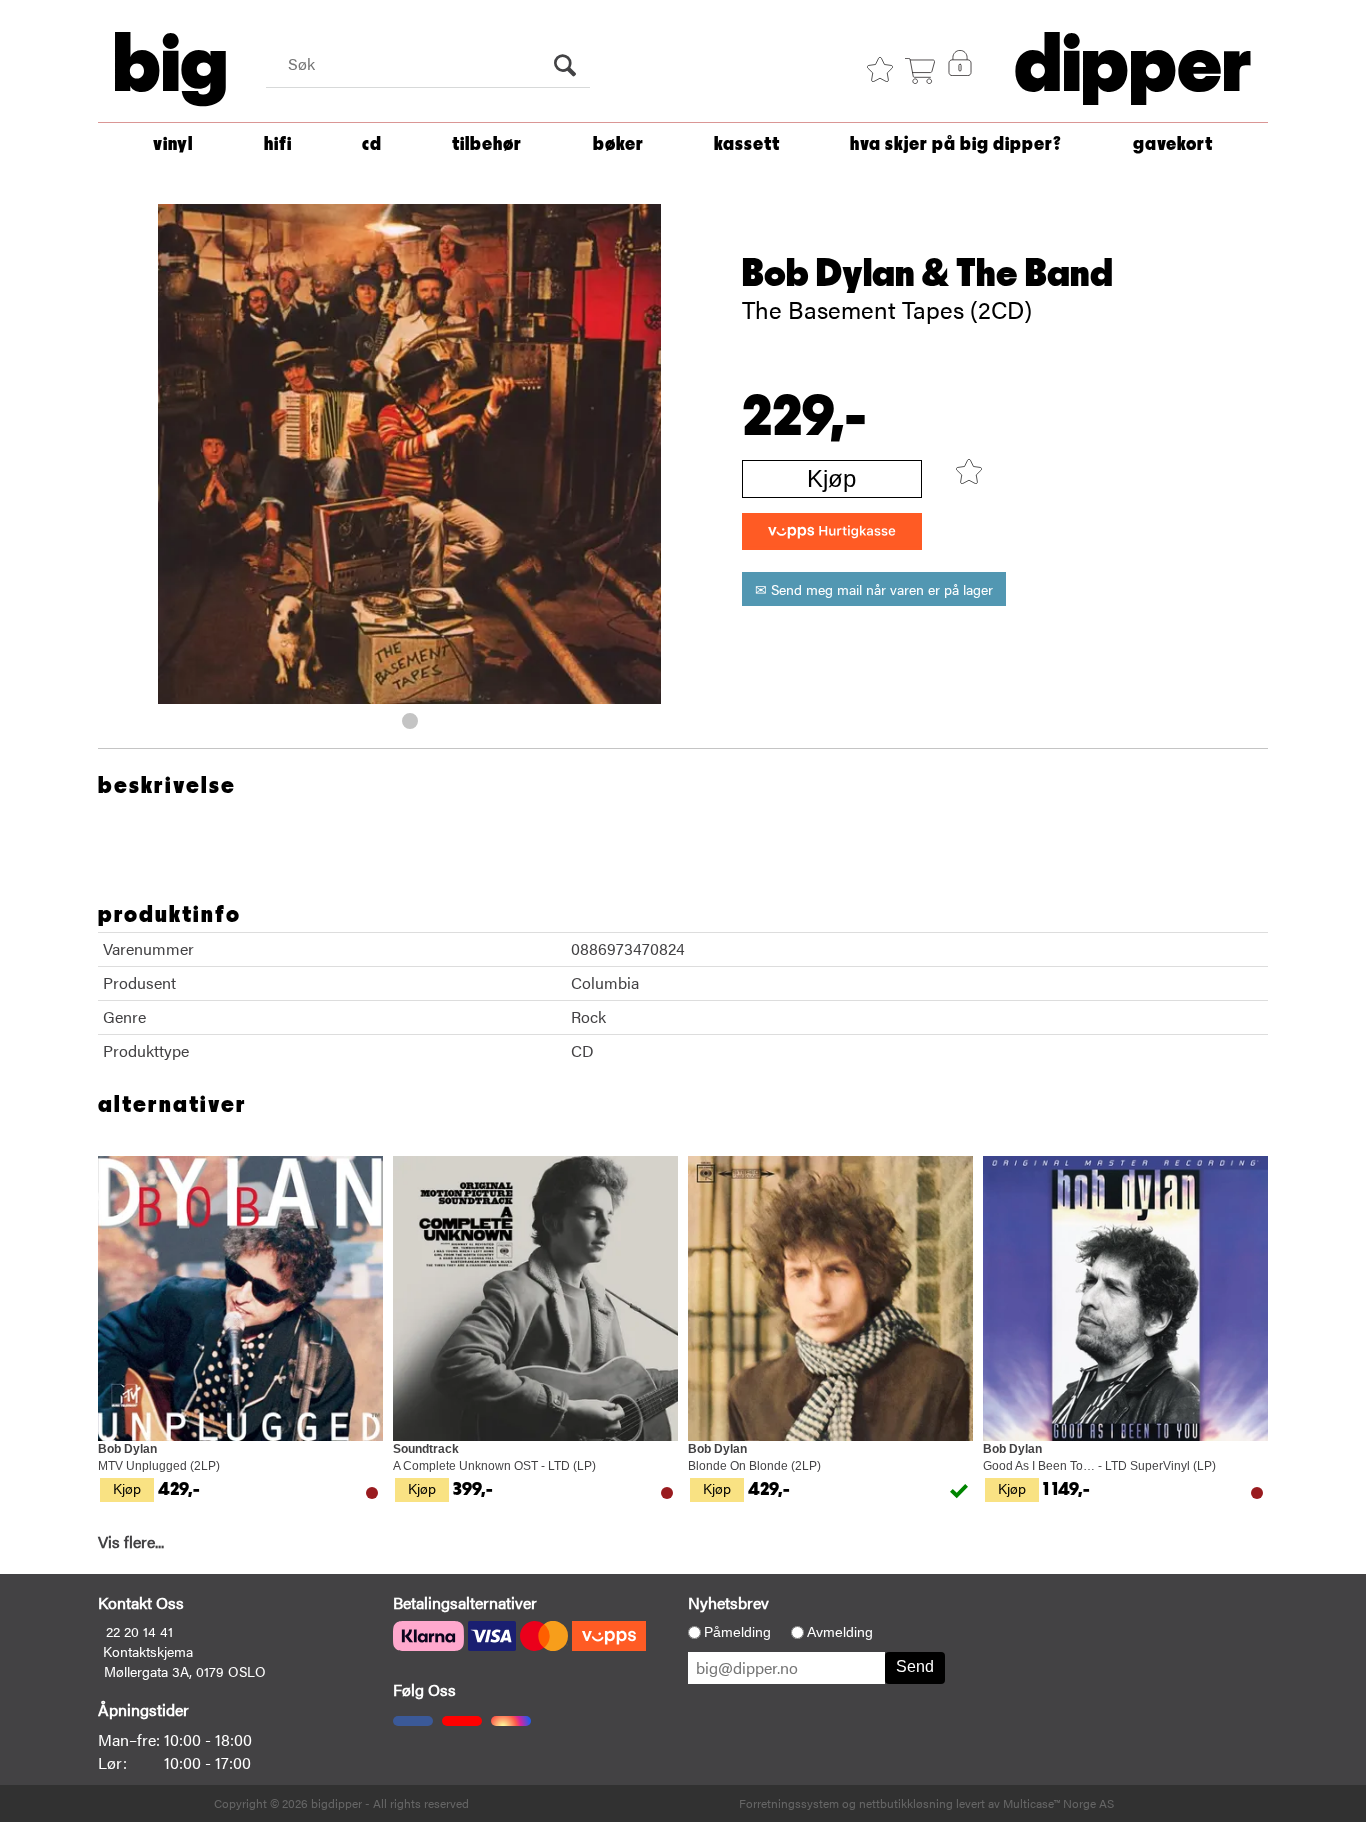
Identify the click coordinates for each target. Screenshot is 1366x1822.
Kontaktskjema (148, 1651)
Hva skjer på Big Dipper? (956, 144)
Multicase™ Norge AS (1058, 1803)
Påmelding (737, 1632)
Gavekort (1173, 144)
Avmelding (840, 1632)
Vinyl (173, 144)
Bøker (618, 144)
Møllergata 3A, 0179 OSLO (185, 1671)
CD (372, 144)
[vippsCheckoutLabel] (832, 531)
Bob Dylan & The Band (927, 274)
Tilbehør (487, 144)
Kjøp (831, 478)
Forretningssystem (789, 1803)
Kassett (747, 144)
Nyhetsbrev (728, 1602)
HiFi (278, 144)
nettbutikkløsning (906, 1803)
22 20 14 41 (139, 1631)
